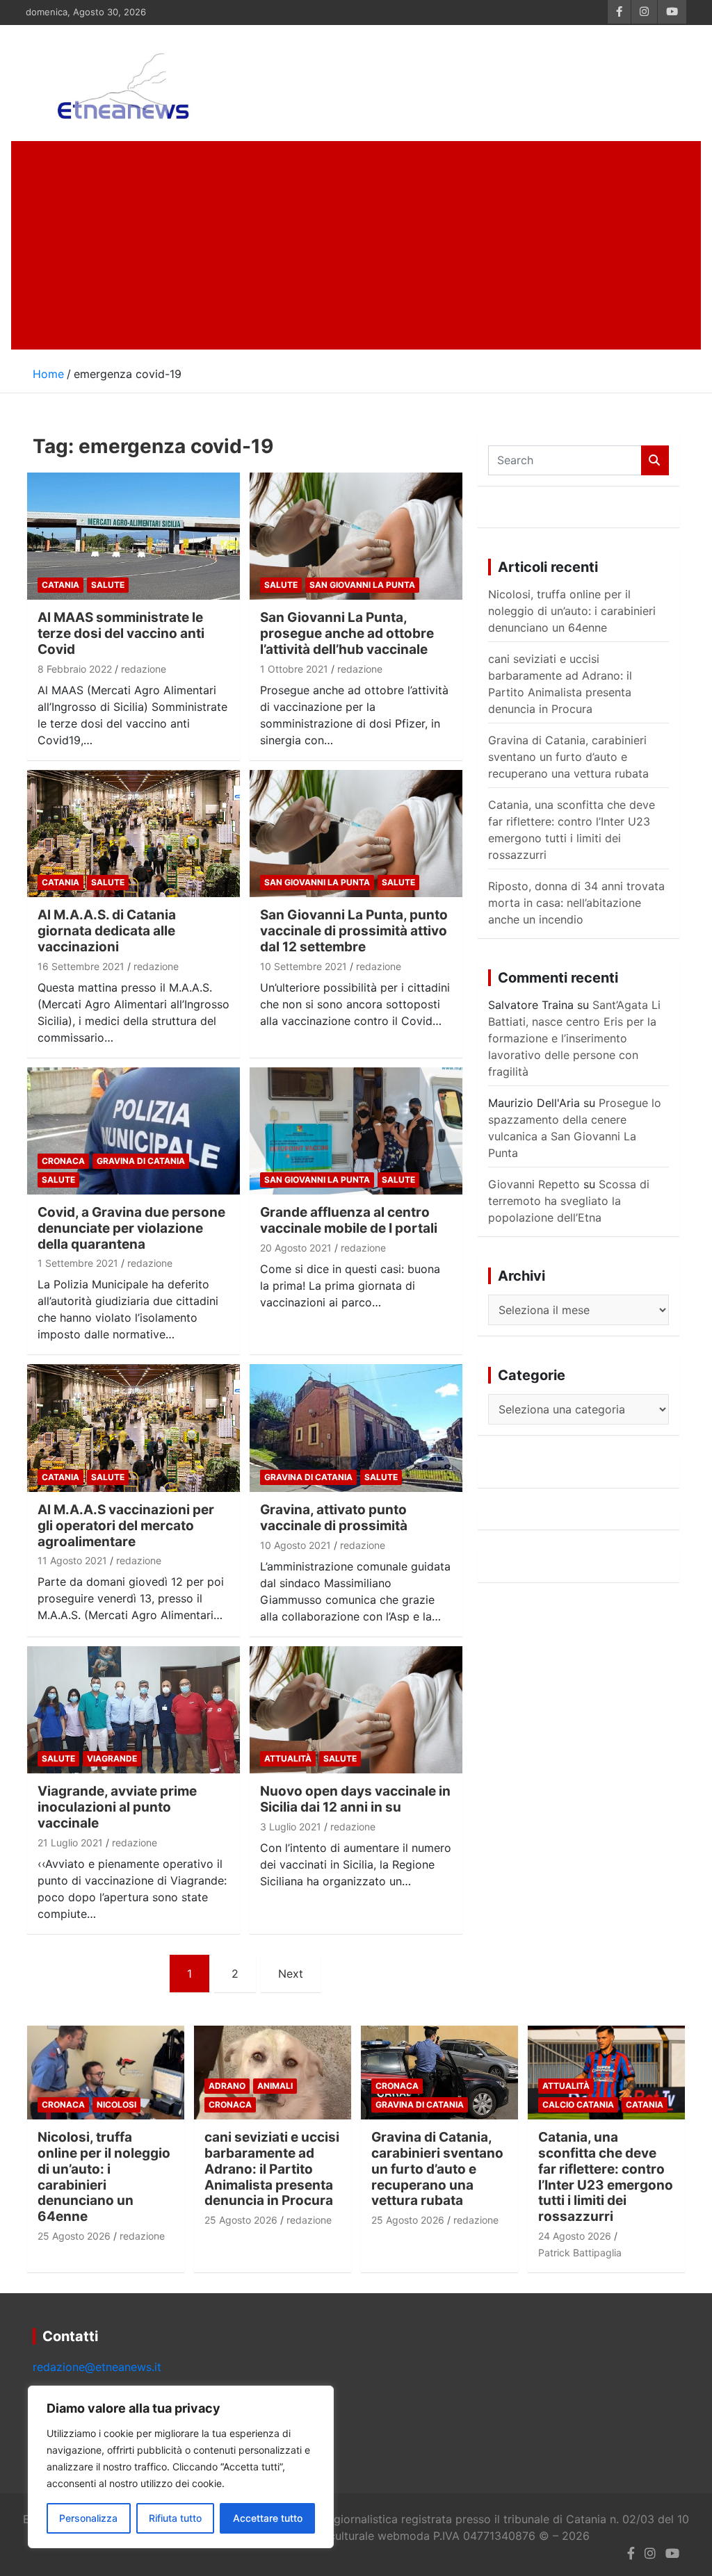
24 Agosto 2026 (575, 2236)
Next (291, 1974)
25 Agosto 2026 (74, 2236)
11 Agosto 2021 (72, 1560)
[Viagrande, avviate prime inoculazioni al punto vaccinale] (133, 1710)
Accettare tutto (268, 2518)
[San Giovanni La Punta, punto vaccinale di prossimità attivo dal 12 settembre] (356, 834)
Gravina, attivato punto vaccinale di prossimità (334, 1518)
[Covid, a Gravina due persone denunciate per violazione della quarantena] (133, 1131)
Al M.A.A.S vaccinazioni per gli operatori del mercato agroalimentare (126, 1526)
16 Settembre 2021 (81, 966)
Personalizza (88, 2518)
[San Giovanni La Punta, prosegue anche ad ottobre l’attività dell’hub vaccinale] (356, 536)
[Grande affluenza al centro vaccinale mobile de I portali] (356, 1131)
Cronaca (63, 1161)
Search (655, 460)
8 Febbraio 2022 (75, 669)
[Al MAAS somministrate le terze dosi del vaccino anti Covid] (133, 536)
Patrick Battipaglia (580, 2253)
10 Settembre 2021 (304, 966)
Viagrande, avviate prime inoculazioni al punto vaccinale (117, 1807)
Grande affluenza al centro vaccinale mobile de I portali (349, 1220)
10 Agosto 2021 (296, 1545)
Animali (275, 2086)
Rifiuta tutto (175, 2518)
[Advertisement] (356, 245)
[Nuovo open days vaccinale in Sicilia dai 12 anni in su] (356, 1710)
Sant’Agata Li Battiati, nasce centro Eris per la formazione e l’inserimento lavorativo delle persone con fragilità (574, 1038)
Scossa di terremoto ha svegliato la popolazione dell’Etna (569, 1201)
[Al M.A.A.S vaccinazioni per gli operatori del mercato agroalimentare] (133, 1428)
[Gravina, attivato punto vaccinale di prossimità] (356, 1428)
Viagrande (112, 1758)
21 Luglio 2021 (70, 1843)
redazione (144, 669)
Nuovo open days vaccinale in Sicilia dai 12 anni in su (355, 1799)
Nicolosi (116, 2105)
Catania (60, 585)
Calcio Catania (578, 2105)
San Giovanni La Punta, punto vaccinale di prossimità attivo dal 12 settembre (354, 931)
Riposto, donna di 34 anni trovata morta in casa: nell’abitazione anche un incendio (576, 903)
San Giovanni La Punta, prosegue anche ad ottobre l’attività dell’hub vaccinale (347, 633)
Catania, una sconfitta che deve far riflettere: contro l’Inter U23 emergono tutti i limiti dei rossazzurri (606, 2177)
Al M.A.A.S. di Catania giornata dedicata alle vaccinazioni (107, 931)
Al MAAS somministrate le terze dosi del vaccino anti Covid (121, 633)
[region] (181, 2467)
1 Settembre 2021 (78, 1263)
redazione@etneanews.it (97, 2367)
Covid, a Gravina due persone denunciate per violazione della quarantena (131, 1228)
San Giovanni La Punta (362, 585)
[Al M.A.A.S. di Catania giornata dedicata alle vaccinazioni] (133, 834)
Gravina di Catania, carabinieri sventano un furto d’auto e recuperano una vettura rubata (568, 757)
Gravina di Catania (141, 1161)
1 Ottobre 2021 (294, 669)
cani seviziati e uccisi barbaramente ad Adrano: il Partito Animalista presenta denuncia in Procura (272, 2169)
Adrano (227, 2086)
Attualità (288, 1758)
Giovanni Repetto (534, 1184)
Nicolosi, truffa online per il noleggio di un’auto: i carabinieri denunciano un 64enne (572, 611)
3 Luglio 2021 (291, 1827)
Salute (108, 585)
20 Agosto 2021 (296, 1248)
